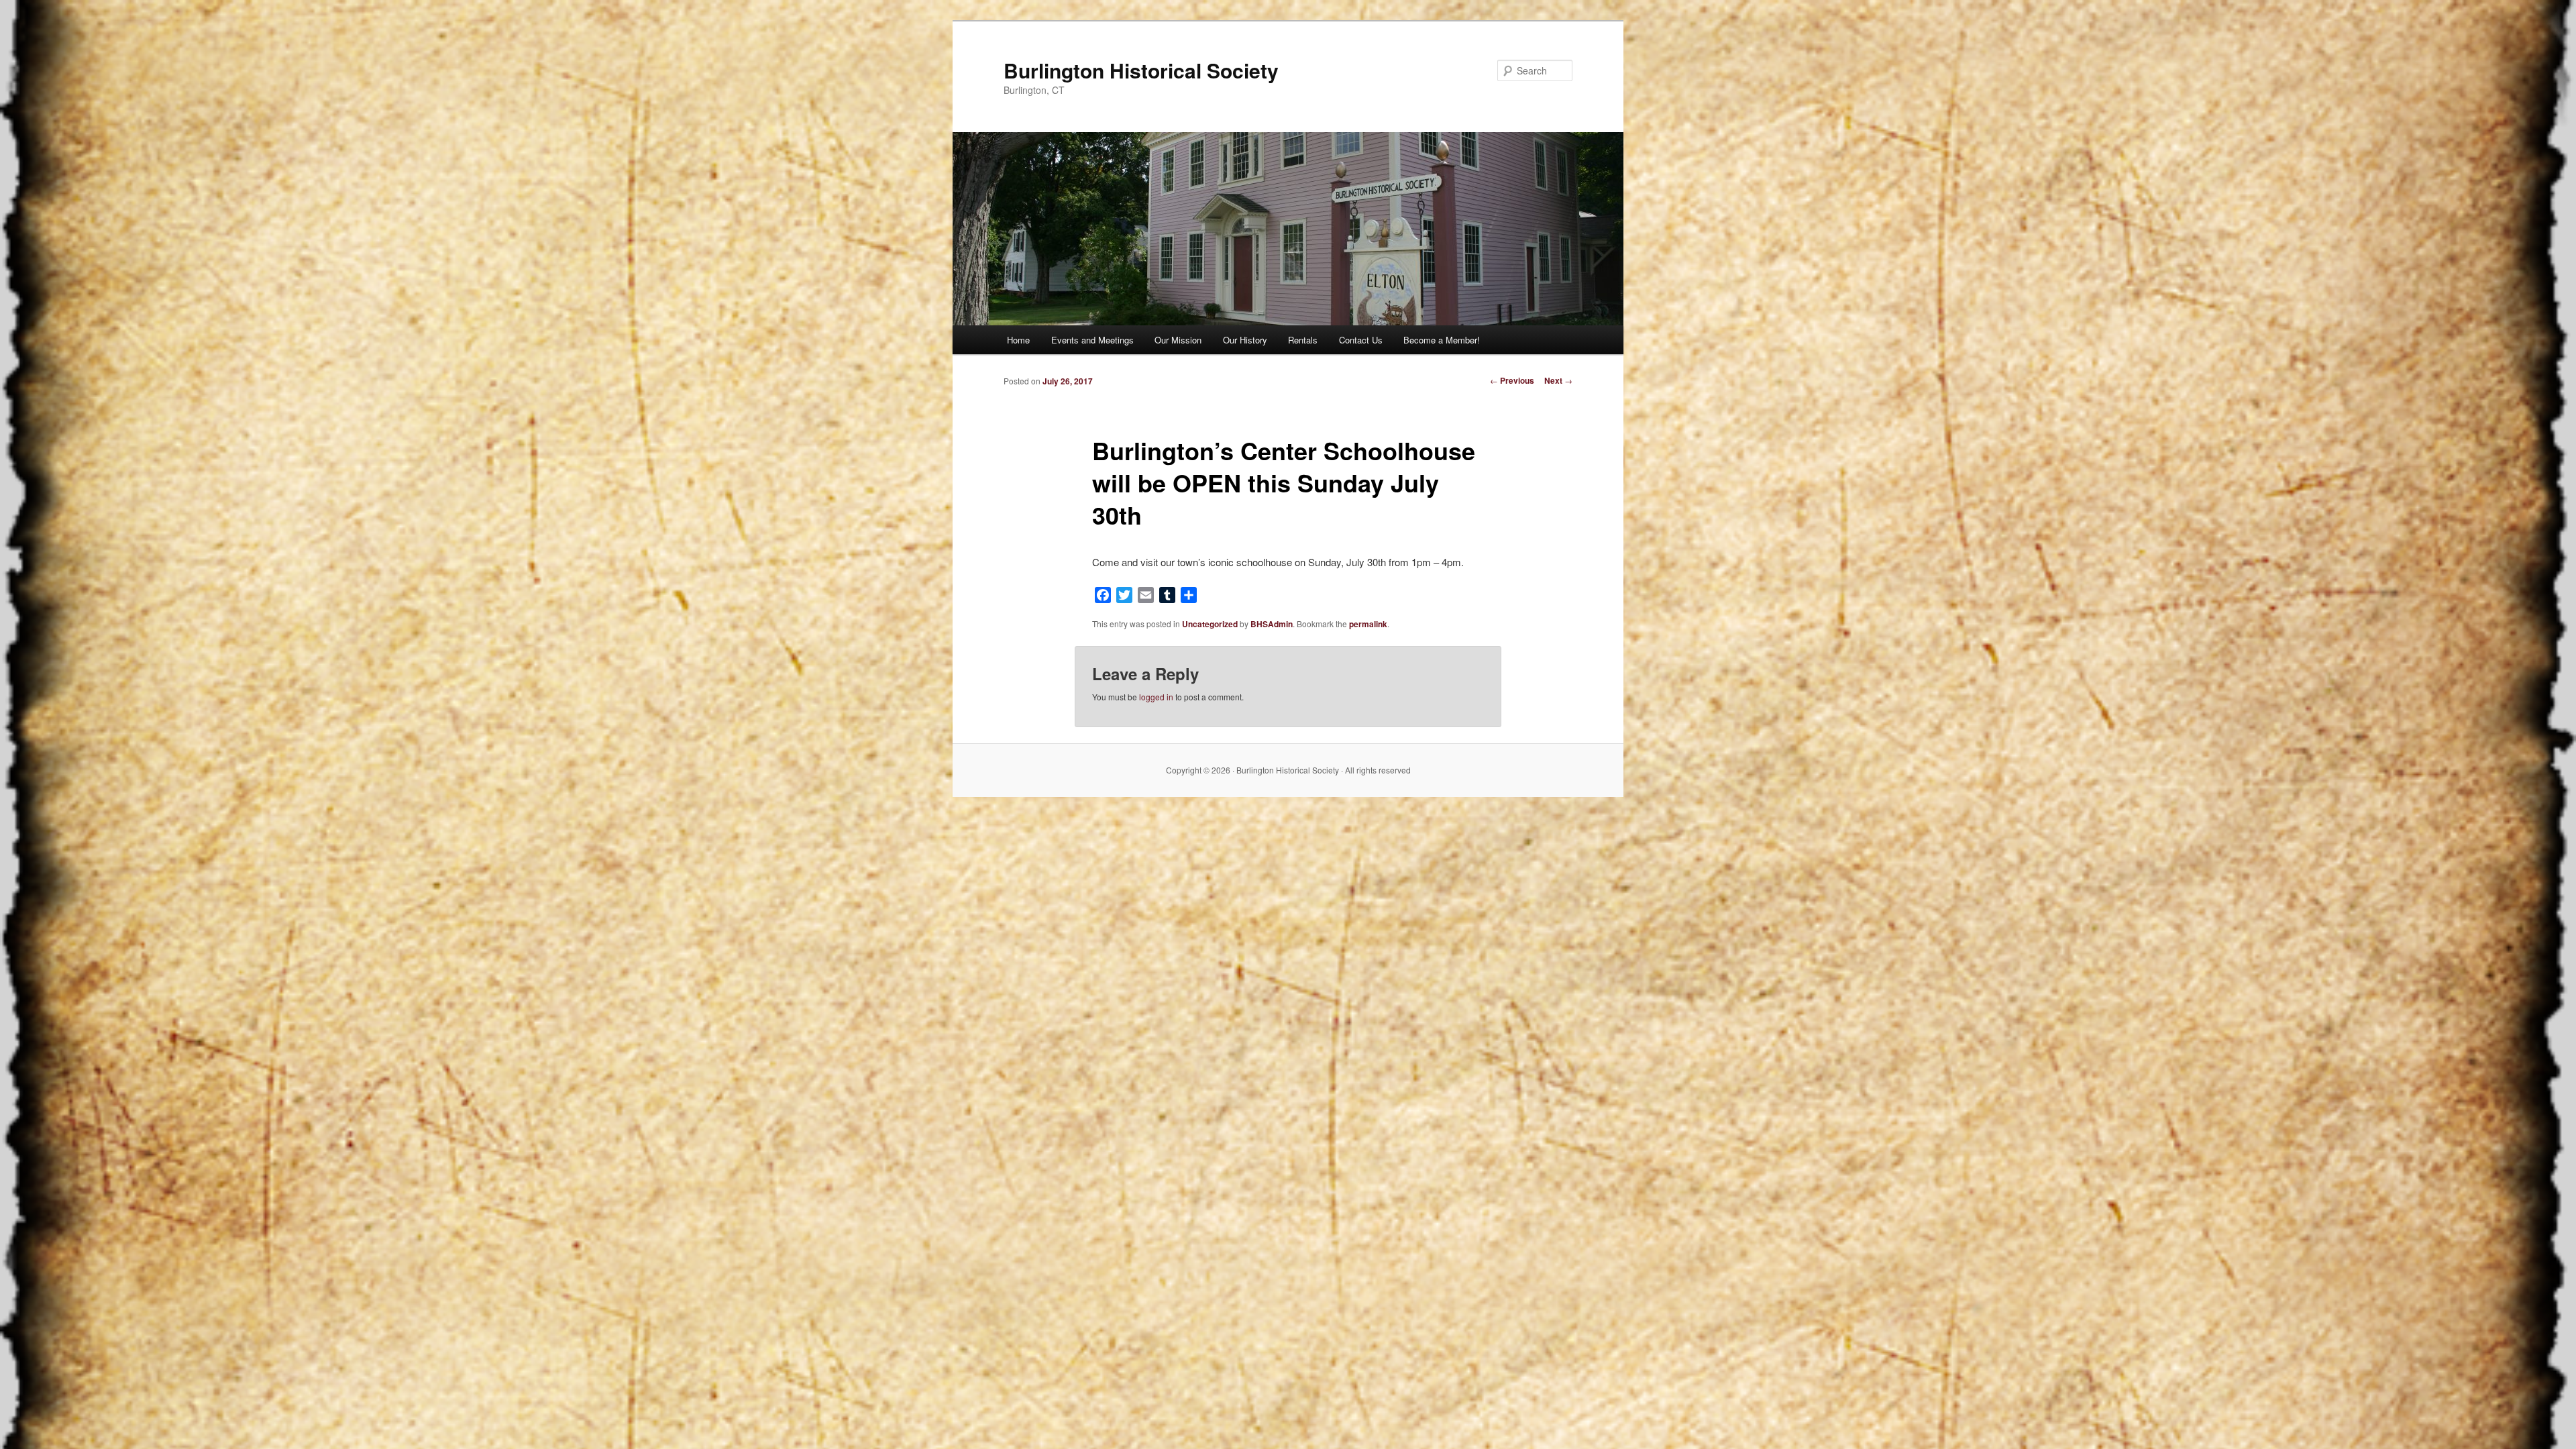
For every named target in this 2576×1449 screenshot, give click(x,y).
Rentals (1303, 340)
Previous (1512, 380)
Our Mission (1178, 340)
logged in (1156, 697)
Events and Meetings (1092, 340)
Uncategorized (1210, 624)
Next (1558, 380)
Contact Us (1361, 340)
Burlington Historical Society (1141, 70)
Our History (1245, 340)
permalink (1368, 624)
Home (1018, 340)
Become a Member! (1442, 340)
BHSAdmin (1272, 624)
